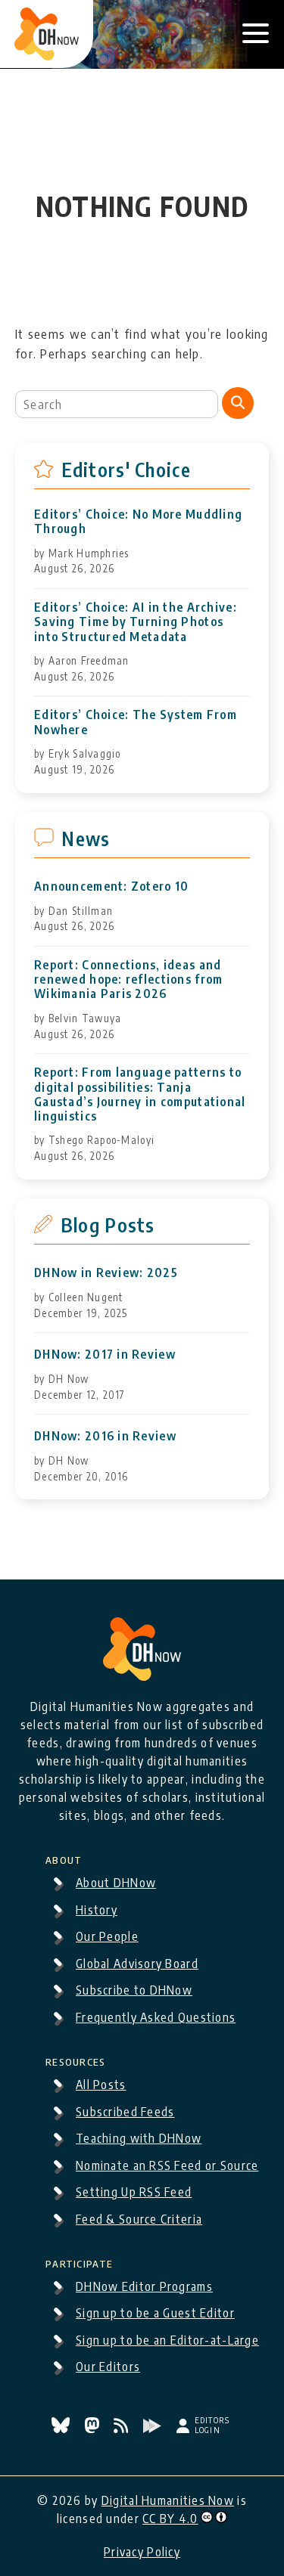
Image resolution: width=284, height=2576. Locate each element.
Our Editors (108, 2367)
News (86, 839)
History (97, 1910)
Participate (79, 2261)
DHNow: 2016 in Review (105, 1436)
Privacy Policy (142, 2552)
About (64, 1858)
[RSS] (123, 2429)
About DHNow (116, 1883)
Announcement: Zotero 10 (111, 887)
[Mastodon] (94, 2429)
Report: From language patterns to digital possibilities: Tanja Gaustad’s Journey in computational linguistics (140, 1094)
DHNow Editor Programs (144, 2286)
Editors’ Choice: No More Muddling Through (138, 522)
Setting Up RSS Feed (134, 2192)
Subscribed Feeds (125, 2112)
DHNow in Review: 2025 (106, 1273)
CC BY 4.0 (170, 2519)
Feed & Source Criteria (139, 2219)
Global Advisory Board (137, 1964)
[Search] (238, 403)
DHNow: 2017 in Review (105, 1355)
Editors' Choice (126, 470)
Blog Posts (108, 1225)
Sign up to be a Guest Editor (155, 2313)
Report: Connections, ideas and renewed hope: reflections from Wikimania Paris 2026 (128, 980)
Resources (76, 2060)
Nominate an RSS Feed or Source (167, 2165)
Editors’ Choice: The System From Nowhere (136, 722)
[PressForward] (154, 2429)
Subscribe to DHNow (134, 1990)
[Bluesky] (62, 2429)
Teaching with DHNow (139, 2138)
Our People (107, 1936)
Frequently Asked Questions (156, 2017)
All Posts (101, 2085)
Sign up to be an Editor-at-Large (167, 2340)
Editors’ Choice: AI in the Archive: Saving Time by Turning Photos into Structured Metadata (136, 622)
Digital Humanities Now (168, 2500)
